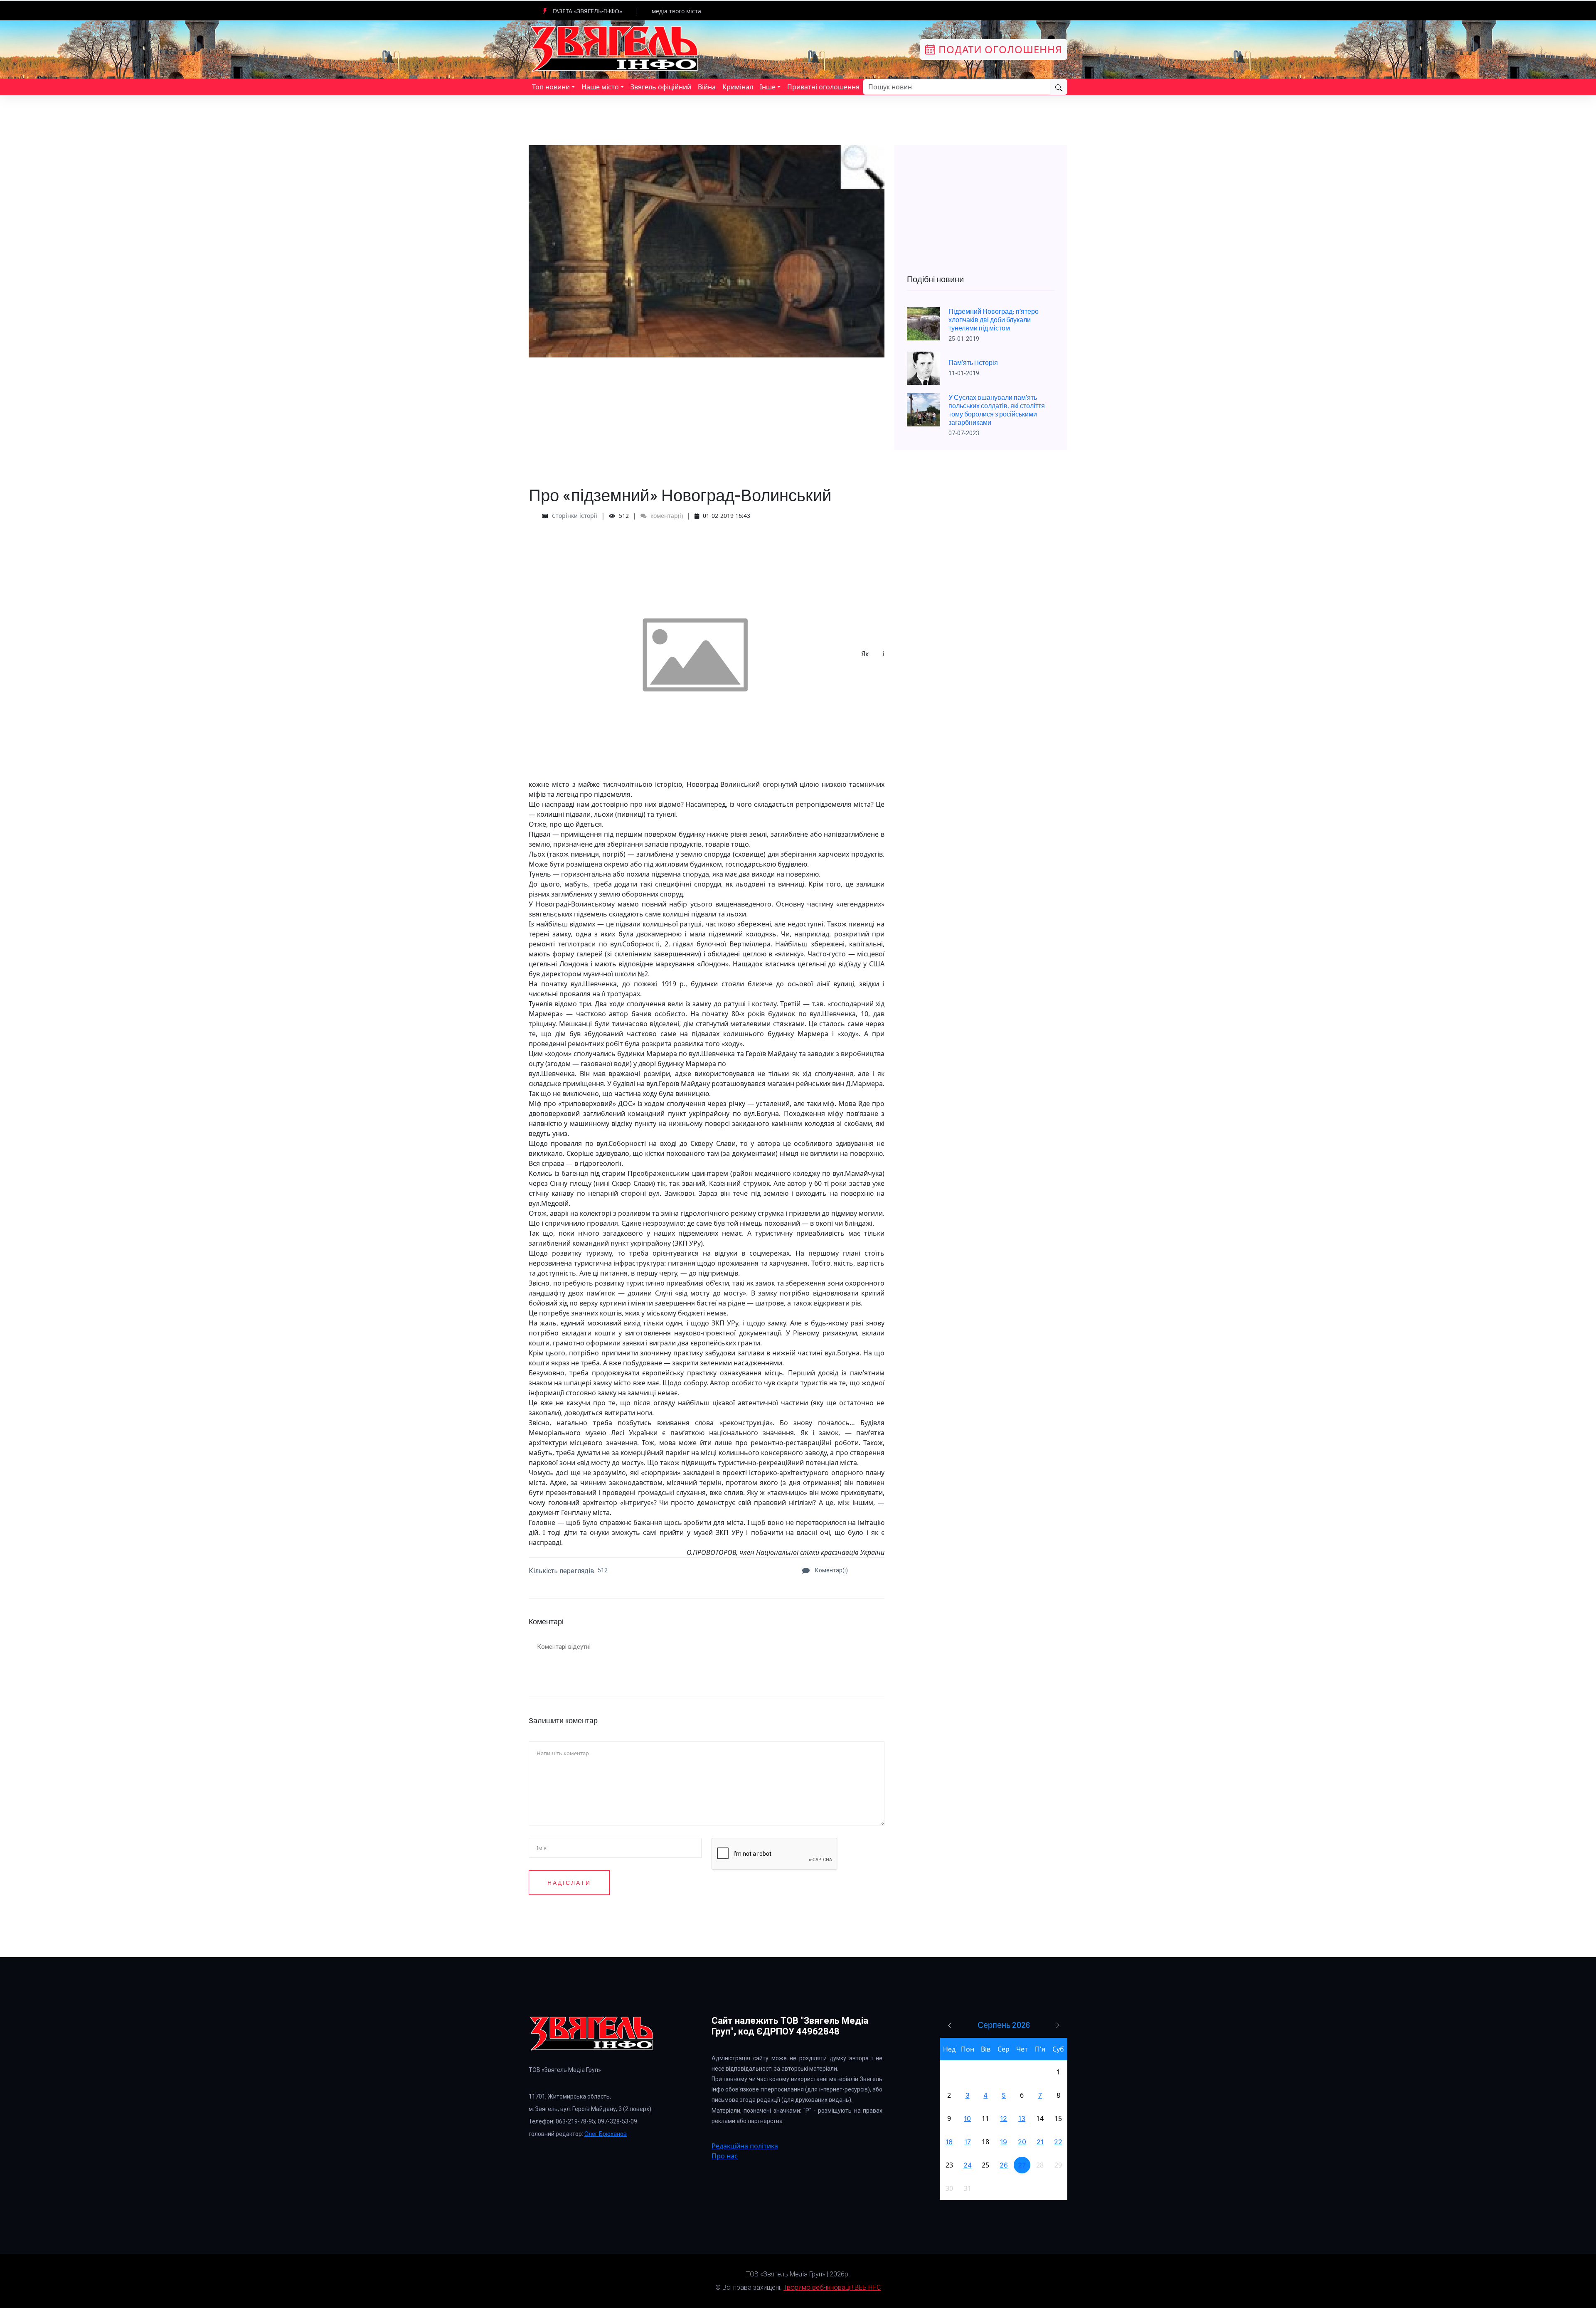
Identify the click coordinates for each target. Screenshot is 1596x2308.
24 (968, 2165)
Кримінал (738, 87)
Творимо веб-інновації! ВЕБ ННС (832, 2287)
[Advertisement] (707, 416)
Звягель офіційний (661, 87)
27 (1022, 2165)
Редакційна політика (745, 2146)
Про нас (725, 2156)
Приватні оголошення (823, 87)
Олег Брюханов (606, 2134)
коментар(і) (666, 516)
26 (1004, 2165)
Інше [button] (768, 87)
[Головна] (615, 49)
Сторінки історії (575, 516)
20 (1022, 2142)
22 (1058, 2142)
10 (967, 2118)
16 (949, 2142)
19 (1004, 2142)
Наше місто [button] (600, 87)
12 (1004, 2118)
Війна (707, 87)
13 (1022, 2118)
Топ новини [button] (551, 87)
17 (968, 2142)
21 (1040, 2142)
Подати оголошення (999, 49)
